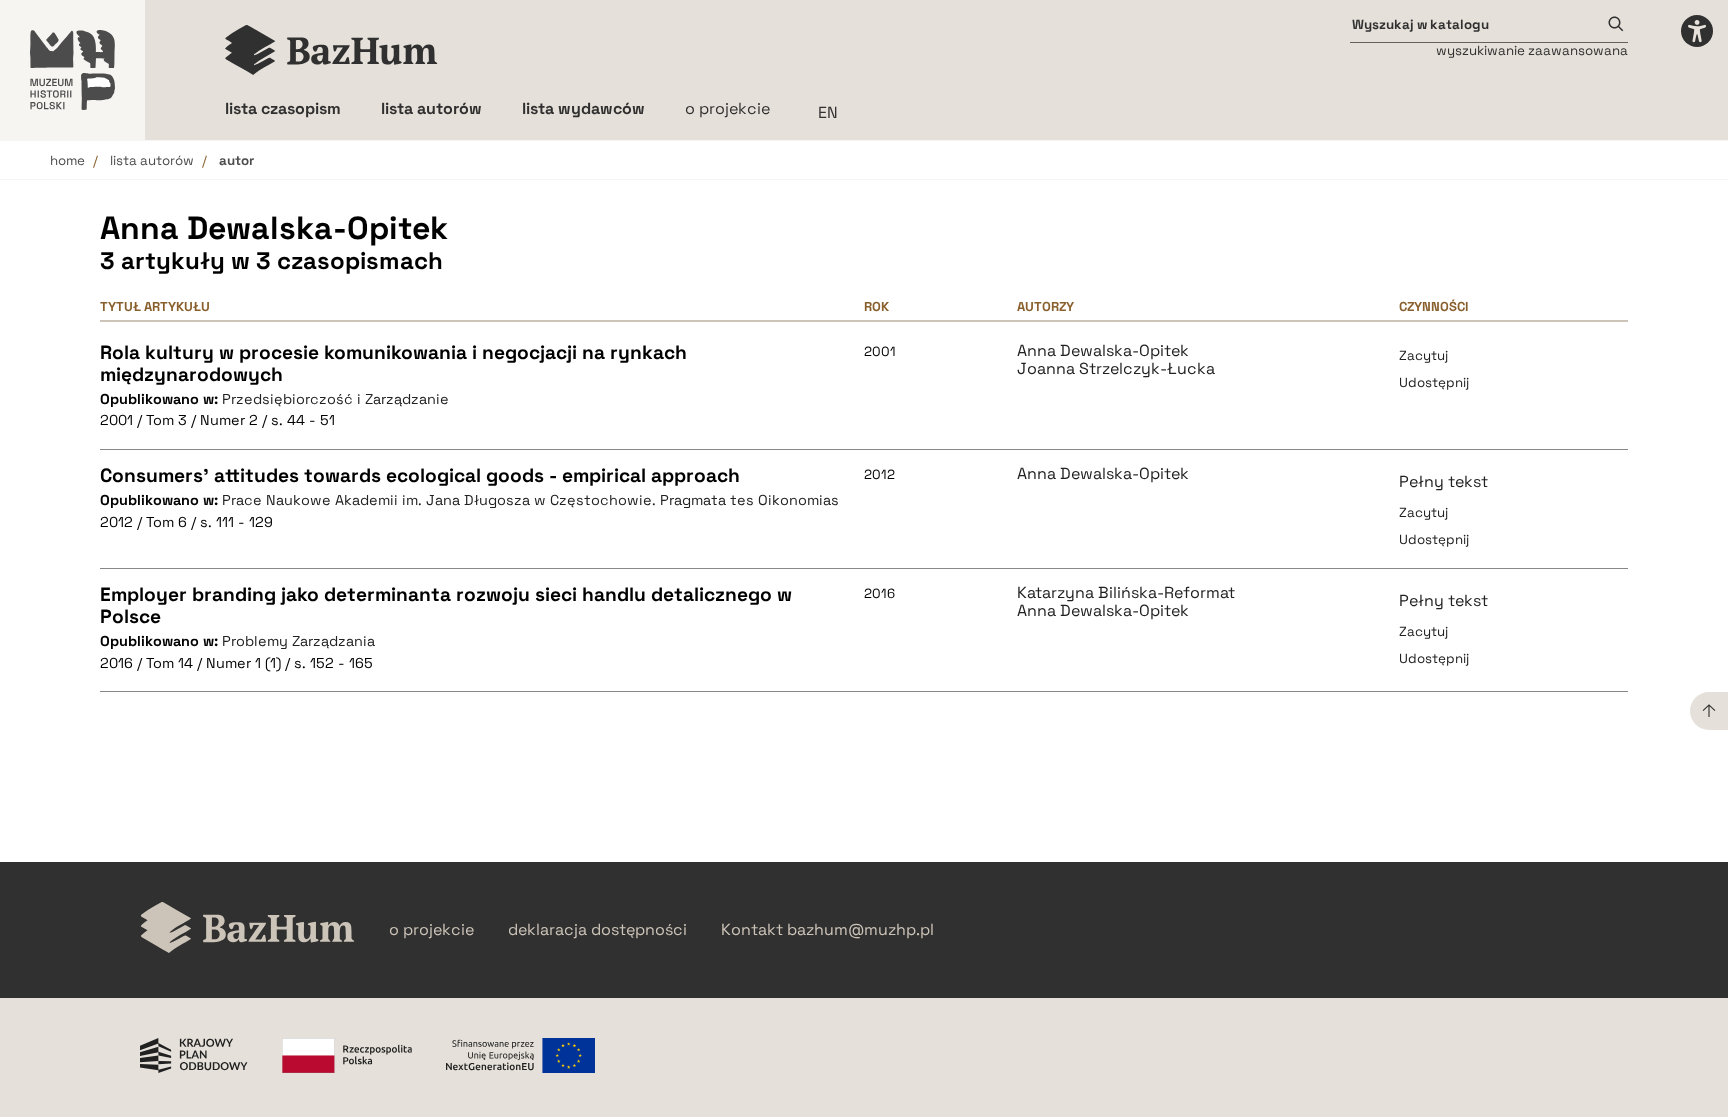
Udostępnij (1434, 382)
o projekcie (727, 108)
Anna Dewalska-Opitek (1103, 351)
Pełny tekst (1443, 481)
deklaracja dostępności (597, 930)
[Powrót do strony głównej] (247, 929)
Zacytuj (1423, 355)
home (67, 160)
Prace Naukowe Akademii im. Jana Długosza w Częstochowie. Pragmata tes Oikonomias (530, 500)
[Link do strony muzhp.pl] (72, 70)
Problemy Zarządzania (298, 641)
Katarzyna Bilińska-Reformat (1126, 593)
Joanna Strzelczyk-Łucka (1116, 369)
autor (236, 160)
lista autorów (152, 160)
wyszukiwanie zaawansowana (1532, 50)
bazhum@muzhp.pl (860, 930)
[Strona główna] (331, 50)
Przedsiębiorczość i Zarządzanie (335, 399)
